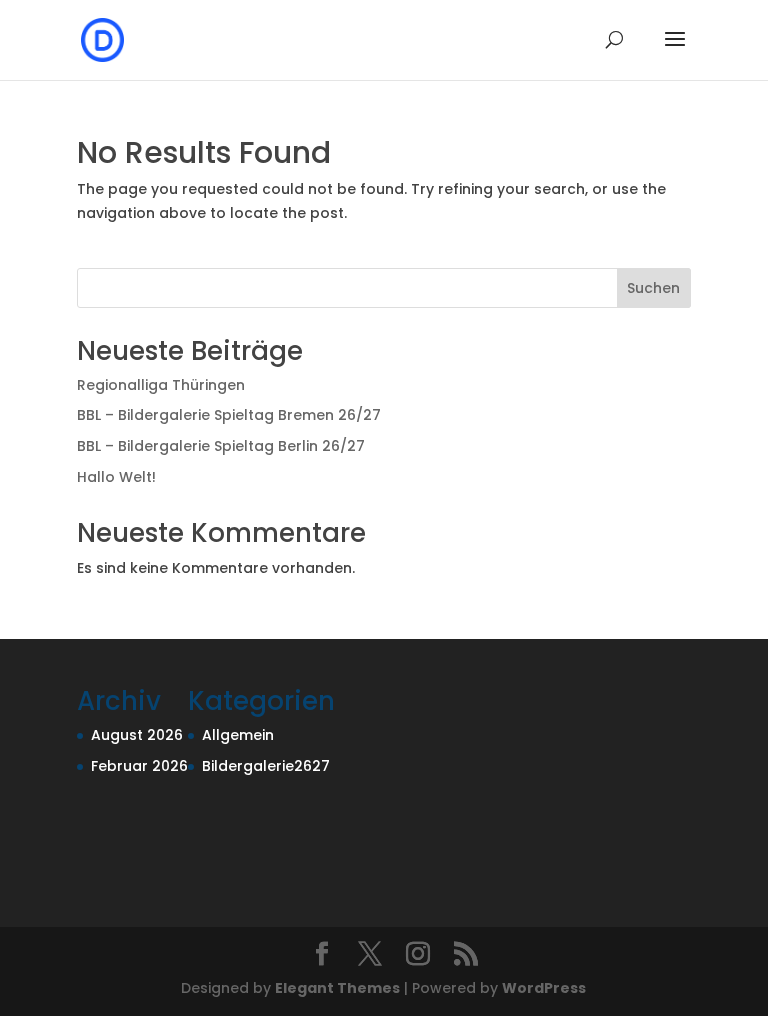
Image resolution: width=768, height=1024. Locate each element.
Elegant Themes (337, 988)
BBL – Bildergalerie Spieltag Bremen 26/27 (229, 415)
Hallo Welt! (116, 477)
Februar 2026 (139, 766)
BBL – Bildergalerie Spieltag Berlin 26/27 (221, 446)
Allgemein (238, 735)
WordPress (544, 988)
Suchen (653, 288)
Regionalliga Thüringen (161, 385)
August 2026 (137, 735)
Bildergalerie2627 (266, 766)
